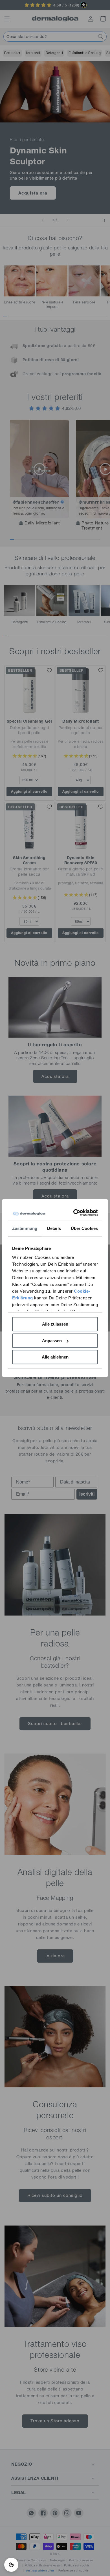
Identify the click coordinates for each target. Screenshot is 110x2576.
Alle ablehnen (55, 1357)
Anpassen (52, 1341)
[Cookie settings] (11, 2565)
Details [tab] (54, 1228)
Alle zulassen (55, 1324)
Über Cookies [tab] (84, 1228)
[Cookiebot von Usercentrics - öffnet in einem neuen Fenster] (75, 1213)
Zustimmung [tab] (25, 1228)
